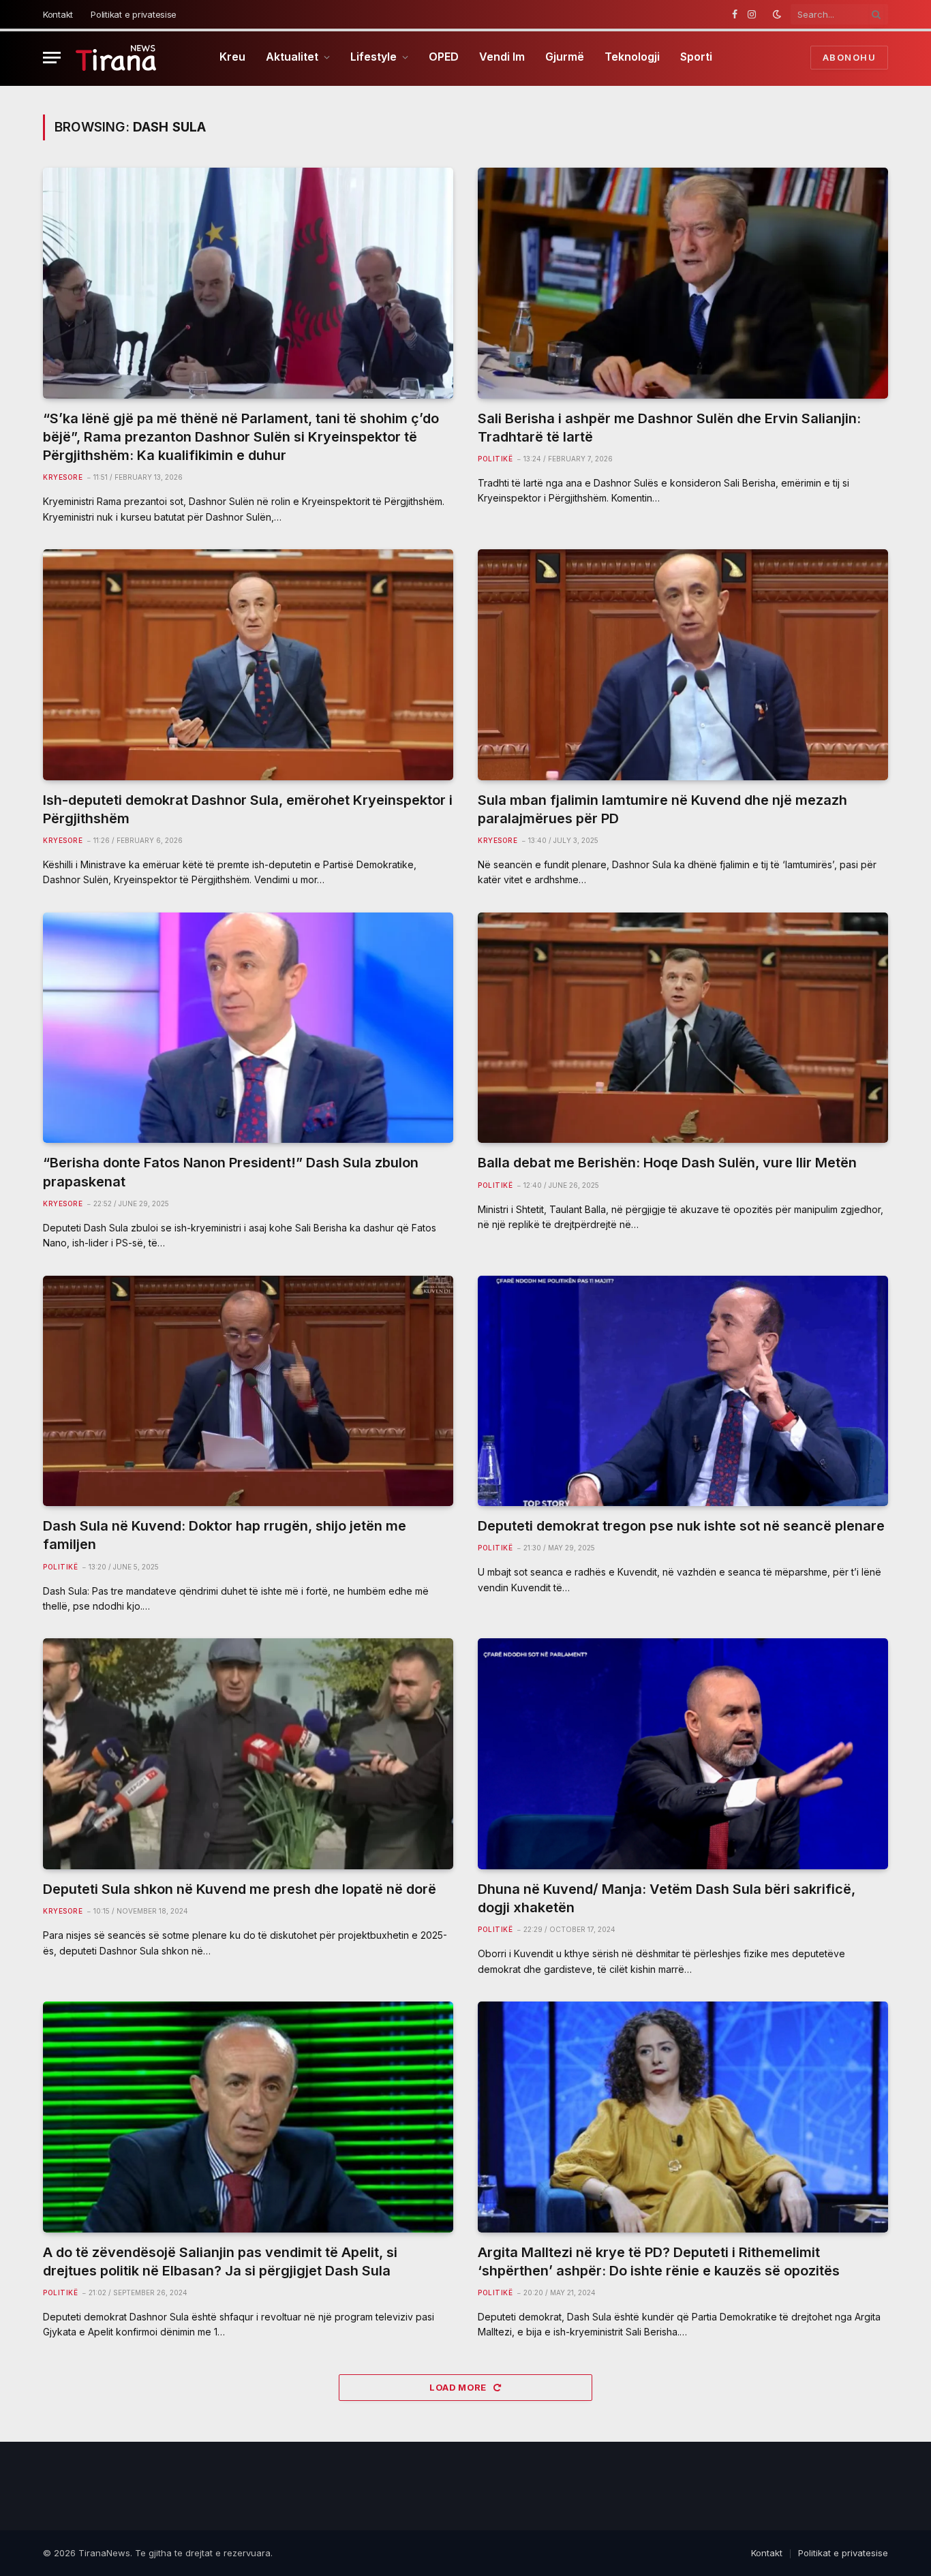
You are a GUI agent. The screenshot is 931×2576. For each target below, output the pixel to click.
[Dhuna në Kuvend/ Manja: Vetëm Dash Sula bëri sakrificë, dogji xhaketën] (683, 1754)
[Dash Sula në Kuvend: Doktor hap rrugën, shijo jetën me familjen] (248, 1391)
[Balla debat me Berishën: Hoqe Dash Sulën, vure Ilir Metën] (683, 1028)
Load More (459, 2387)
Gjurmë (565, 57)
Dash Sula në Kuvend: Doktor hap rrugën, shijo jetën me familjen (225, 1535)
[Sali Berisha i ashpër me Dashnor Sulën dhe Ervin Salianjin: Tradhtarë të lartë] (683, 283)
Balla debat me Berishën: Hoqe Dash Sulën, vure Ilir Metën (667, 1163)
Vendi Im (502, 57)
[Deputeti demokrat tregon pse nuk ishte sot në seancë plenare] (683, 1391)
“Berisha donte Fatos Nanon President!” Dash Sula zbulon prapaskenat (231, 1172)
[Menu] (52, 58)
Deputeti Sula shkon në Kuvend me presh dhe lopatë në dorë (240, 1889)
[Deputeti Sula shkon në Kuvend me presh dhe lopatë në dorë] (248, 1754)
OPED (444, 57)
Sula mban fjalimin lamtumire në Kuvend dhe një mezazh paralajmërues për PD (662, 809)
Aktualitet (292, 57)
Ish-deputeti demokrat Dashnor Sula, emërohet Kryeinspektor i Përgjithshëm (248, 809)
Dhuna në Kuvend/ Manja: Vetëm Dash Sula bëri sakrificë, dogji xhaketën (667, 1898)
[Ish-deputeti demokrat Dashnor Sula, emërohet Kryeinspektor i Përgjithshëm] (248, 665)
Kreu (232, 57)
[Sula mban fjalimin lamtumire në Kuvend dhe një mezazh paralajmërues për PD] (683, 665)
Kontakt (58, 14)
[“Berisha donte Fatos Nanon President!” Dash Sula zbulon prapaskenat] (248, 1028)
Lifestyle (373, 57)
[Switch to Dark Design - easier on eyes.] (777, 14)
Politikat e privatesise (134, 14)
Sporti (696, 57)
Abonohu (849, 57)
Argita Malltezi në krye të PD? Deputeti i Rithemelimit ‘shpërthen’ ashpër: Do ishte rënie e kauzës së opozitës (659, 2261)
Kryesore (63, 477)
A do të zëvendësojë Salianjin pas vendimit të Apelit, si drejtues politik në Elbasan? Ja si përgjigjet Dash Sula (220, 2261)
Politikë (495, 459)
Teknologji (632, 57)
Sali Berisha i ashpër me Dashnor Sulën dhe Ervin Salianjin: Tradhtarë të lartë (669, 428)
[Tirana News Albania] (116, 58)
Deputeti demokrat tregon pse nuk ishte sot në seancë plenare (681, 1526)
